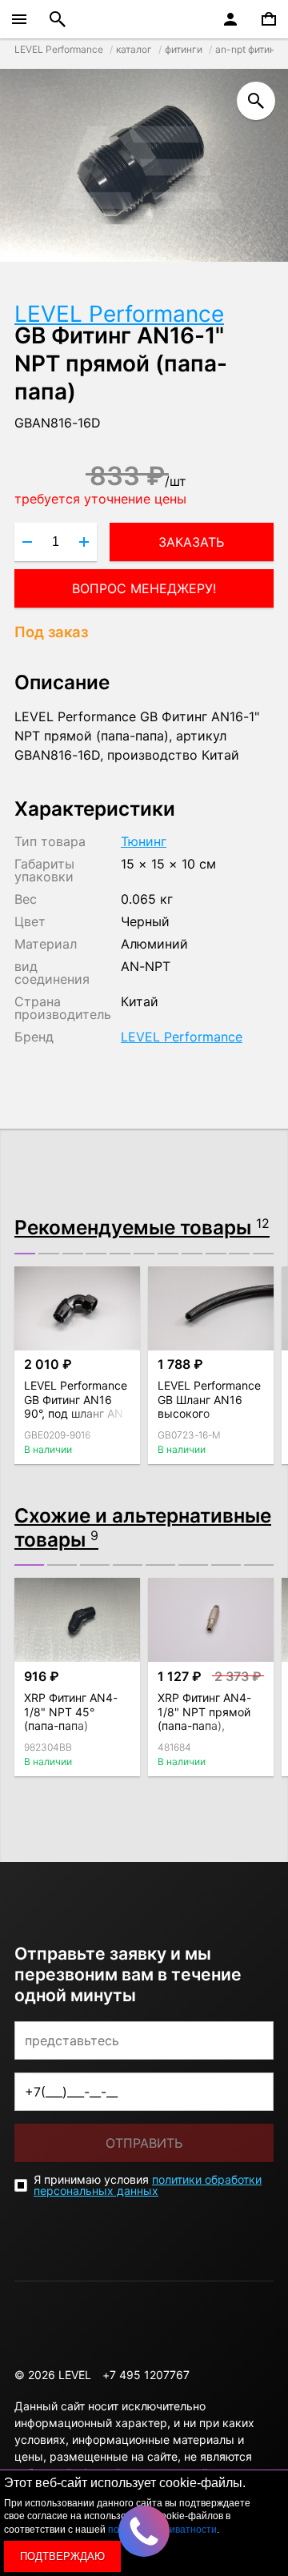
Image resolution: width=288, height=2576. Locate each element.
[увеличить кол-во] (84, 542)
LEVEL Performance (119, 314)
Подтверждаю (62, 2556)
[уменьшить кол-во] (27, 542)
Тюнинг (144, 841)
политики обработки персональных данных (148, 2185)
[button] (25, 1254)
